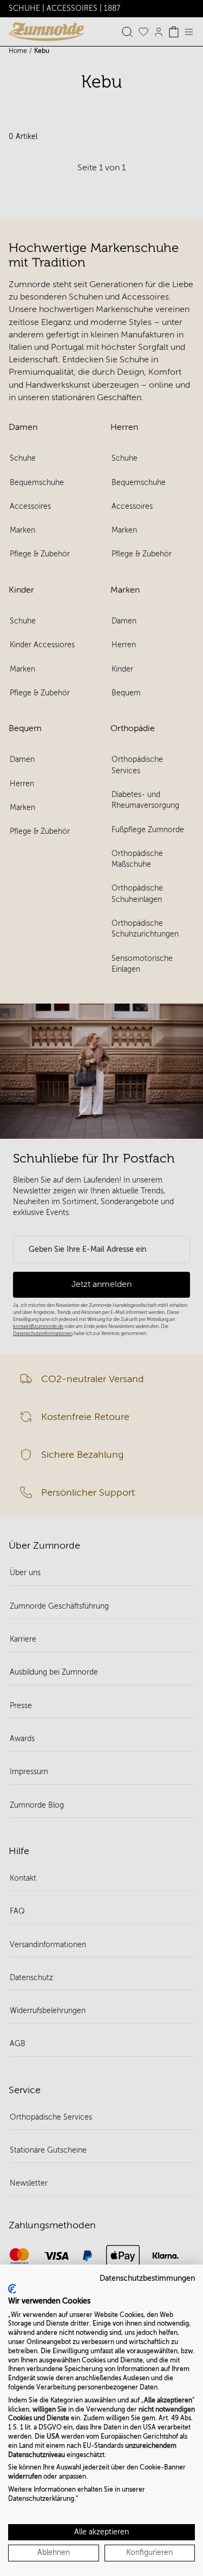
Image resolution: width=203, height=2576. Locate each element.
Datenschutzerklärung (41, 2499)
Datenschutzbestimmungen (147, 2278)
